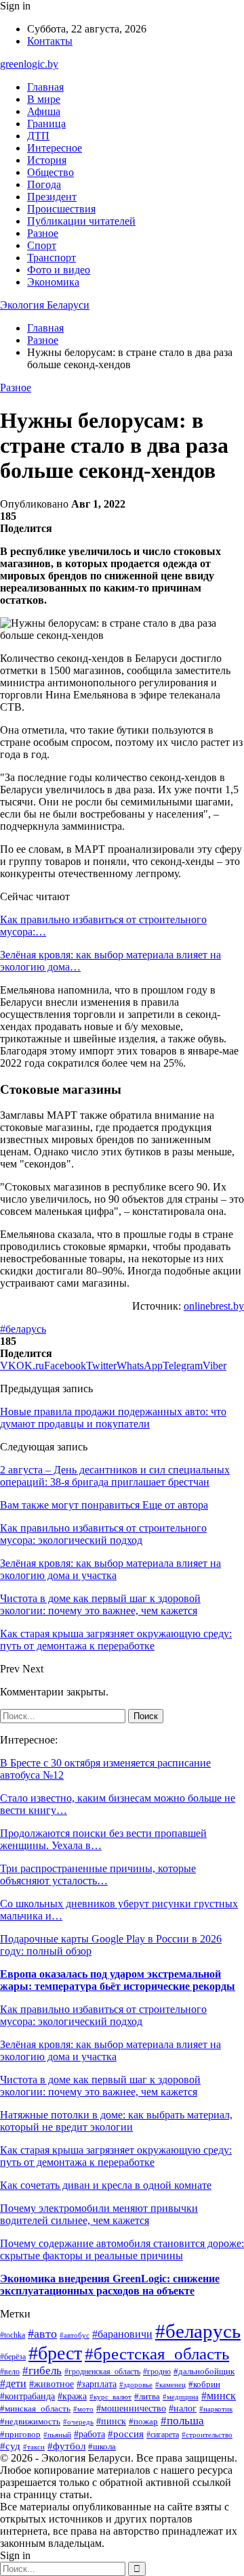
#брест (55, 2353)
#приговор (20, 2435)
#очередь (78, 2422)
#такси (34, 2447)
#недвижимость (30, 2421)
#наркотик (216, 2409)
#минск (219, 2396)
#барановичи (122, 2334)
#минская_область (35, 2408)
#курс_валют (110, 2397)
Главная (45, 87)
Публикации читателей (81, 221)
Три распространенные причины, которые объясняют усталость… (98, 1874)
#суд (10, 2446)
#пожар (143, 2421)
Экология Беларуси (45, 305)
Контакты (50, 41)
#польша (182, 2421)
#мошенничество (131, 2408)
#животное (52, 2384)
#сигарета (163, 2435)
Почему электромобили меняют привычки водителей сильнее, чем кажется (99, 2214)
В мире (44, 99)
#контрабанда (27, 2396)
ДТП (38, 136)
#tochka (13, 2335)
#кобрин (204, 2384)
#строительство (207, 2435)
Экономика (53, 282)
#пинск (111, 2421)
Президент (52, 197)
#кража (72, 2396)
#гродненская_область (102, 2372)
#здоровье (136, 2384)
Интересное (55, 148)
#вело (10, 2372)
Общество (50, 172)
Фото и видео (59, 270)
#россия (126, 2434)
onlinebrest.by (214, 1306)
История (47, 160)
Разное (43, 233)
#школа (102, 2447)
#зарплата (97, 2384)
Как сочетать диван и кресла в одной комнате (106, 2185)
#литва (147, 2396)
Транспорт (52, 258)
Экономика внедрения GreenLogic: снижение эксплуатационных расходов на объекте (110, 2285)
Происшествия (61, 209)
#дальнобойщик (204, 2372)
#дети (13, 2383)
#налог (183, 2408)
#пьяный (57, 2435)
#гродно (157, 2372)
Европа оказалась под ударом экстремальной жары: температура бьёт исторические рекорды (118, 1980)
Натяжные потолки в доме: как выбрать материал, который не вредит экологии (116, 2121)
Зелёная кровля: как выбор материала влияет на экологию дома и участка (110, 2050)
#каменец (170, 2384)
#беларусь (23, 1329)
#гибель (42, 2371)
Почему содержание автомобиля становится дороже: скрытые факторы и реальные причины (122, 2249)
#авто (42, 2334)
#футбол (66, 2446)
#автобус (75, 2335)
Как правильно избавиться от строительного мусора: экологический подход (103, 2015)
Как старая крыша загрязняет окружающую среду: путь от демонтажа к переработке (116, 2156)
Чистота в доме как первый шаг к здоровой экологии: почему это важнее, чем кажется (100, 2086)
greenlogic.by (29, 64)
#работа (89, 2434)
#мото (83, 2409)
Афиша (44, 111)
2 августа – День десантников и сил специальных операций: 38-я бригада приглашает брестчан (115, 1476)
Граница (46, 124)
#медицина (181, 2397)
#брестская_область (157, 2353)
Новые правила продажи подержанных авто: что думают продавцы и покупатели (113, 1418)
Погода (44, 184)
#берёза (13, 2357)
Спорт (42, 245)
